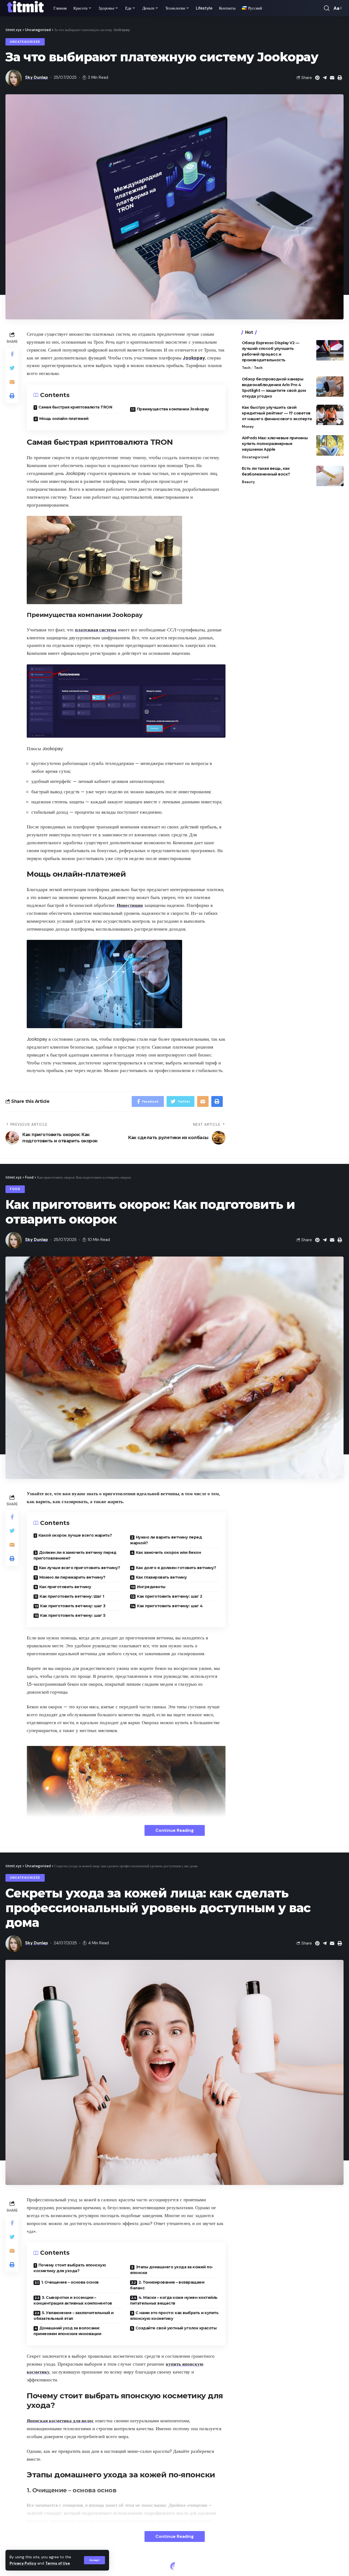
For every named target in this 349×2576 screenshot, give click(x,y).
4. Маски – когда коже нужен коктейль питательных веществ (174, 2300)
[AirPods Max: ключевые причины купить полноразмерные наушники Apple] (330, 445)
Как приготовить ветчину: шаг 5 (73, 1615)
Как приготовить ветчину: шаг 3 (73, 1606)
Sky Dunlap (37, 77)
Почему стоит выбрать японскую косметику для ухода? (70, 2268)
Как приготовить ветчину (65, 1587)
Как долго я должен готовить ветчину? (176, 1568)
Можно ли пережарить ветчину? (72, 1577)
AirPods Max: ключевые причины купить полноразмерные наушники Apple (275, 444)
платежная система (96, 630)
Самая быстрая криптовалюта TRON (75, 407)
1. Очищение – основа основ (70, 2282)
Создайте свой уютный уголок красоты (176, 2328)
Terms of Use (58, 2563)
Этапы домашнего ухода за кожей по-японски (172, 2270)
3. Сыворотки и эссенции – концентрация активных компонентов (73, 2300)
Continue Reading (175, 1830)
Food (15, 1189)
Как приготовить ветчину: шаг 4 (170, 1606)
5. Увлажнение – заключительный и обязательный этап (74, 2316)
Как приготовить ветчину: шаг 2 (169, 1596)
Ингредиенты (151, 1587)
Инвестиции (130, 905)
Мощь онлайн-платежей (64, 419)
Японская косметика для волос (60, 2421)
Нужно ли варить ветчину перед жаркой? (166, 1540)
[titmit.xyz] (25, 8)
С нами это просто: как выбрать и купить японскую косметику (174, 2316)
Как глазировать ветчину (161, 1577)
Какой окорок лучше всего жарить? (75, 1535)
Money (248, 427)
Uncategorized (25, 42)
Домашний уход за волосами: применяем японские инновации (67, 2331)
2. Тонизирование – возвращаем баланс (167, 2285)
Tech (246, 368)
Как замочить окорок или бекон (169, 1552)
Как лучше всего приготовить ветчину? (80, 1568)
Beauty (248, 482)
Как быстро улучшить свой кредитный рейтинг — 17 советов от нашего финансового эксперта (277, 413)
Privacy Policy (23, 2563)
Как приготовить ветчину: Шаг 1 (72, 1596)
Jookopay (194, 358)
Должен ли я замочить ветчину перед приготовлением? (75, 1555)
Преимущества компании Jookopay (173, 409)
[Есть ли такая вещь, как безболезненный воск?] (330, 476)
